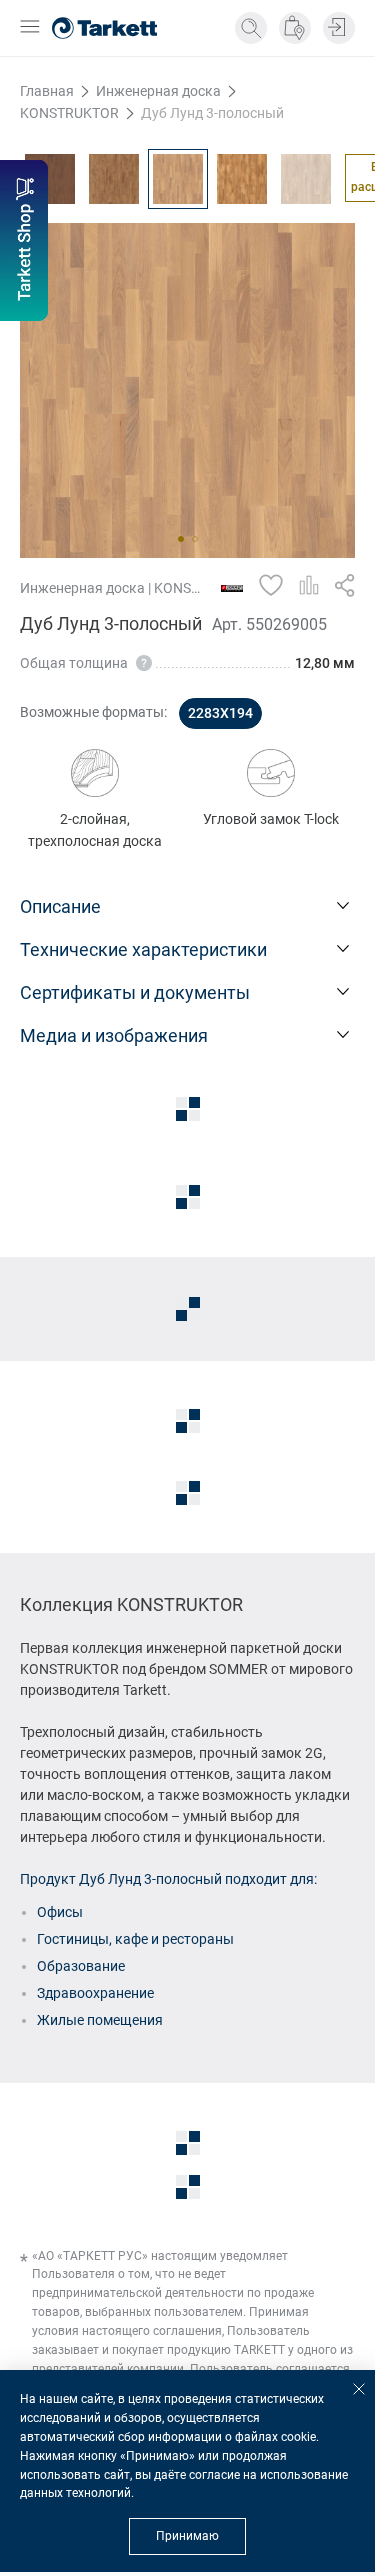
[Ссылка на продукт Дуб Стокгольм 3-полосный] (242, 179)
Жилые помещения (100, 2020)
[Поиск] (251, 28)
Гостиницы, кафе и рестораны (135, 1939)
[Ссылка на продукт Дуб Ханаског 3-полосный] (306, 179)
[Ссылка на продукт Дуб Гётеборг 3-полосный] (50, 179)
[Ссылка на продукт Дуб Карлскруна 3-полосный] (114, 179)
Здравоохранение (95, 1993)
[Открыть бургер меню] (30, 28)
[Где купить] (295, 28)
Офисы (60, 1912)
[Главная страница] (104, 28)
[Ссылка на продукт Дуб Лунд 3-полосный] (178, 179)
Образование (81, 1966)
